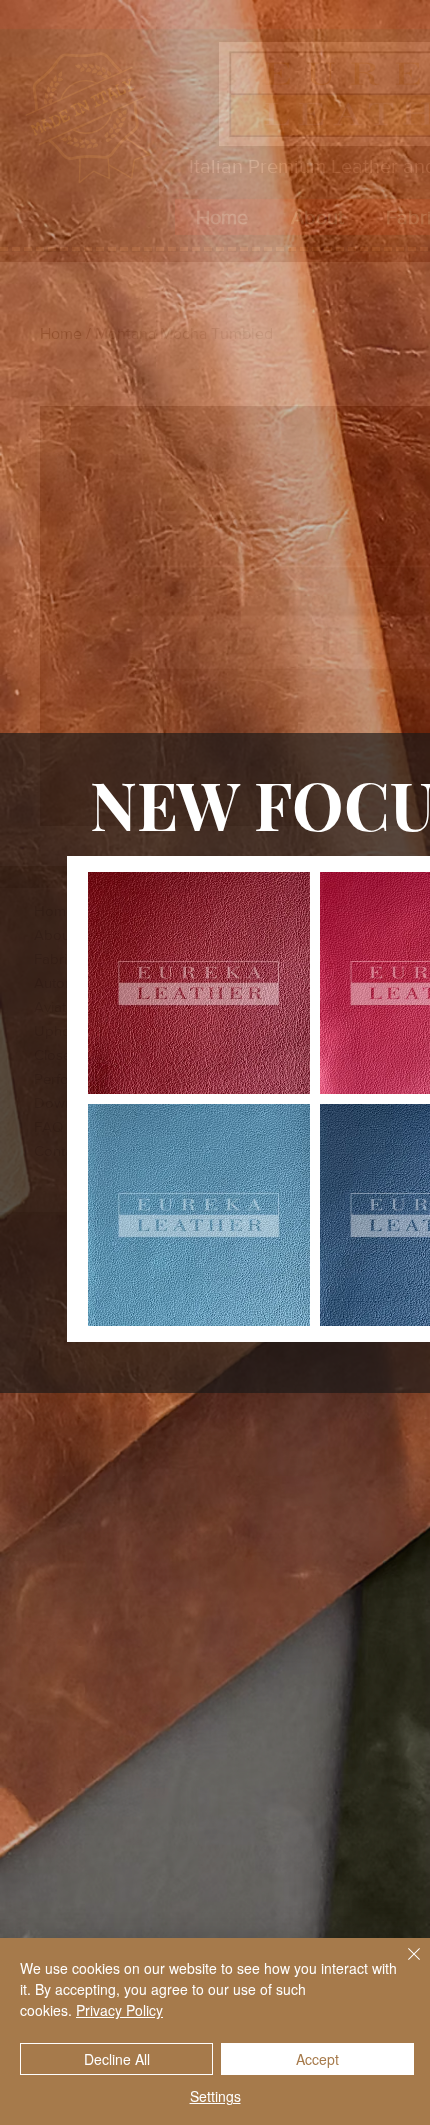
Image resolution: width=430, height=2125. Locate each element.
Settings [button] (215, 2096)
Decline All (117, 2059)
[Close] (402, 1966)
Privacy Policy (119, 2010)
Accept (317, 2059)
